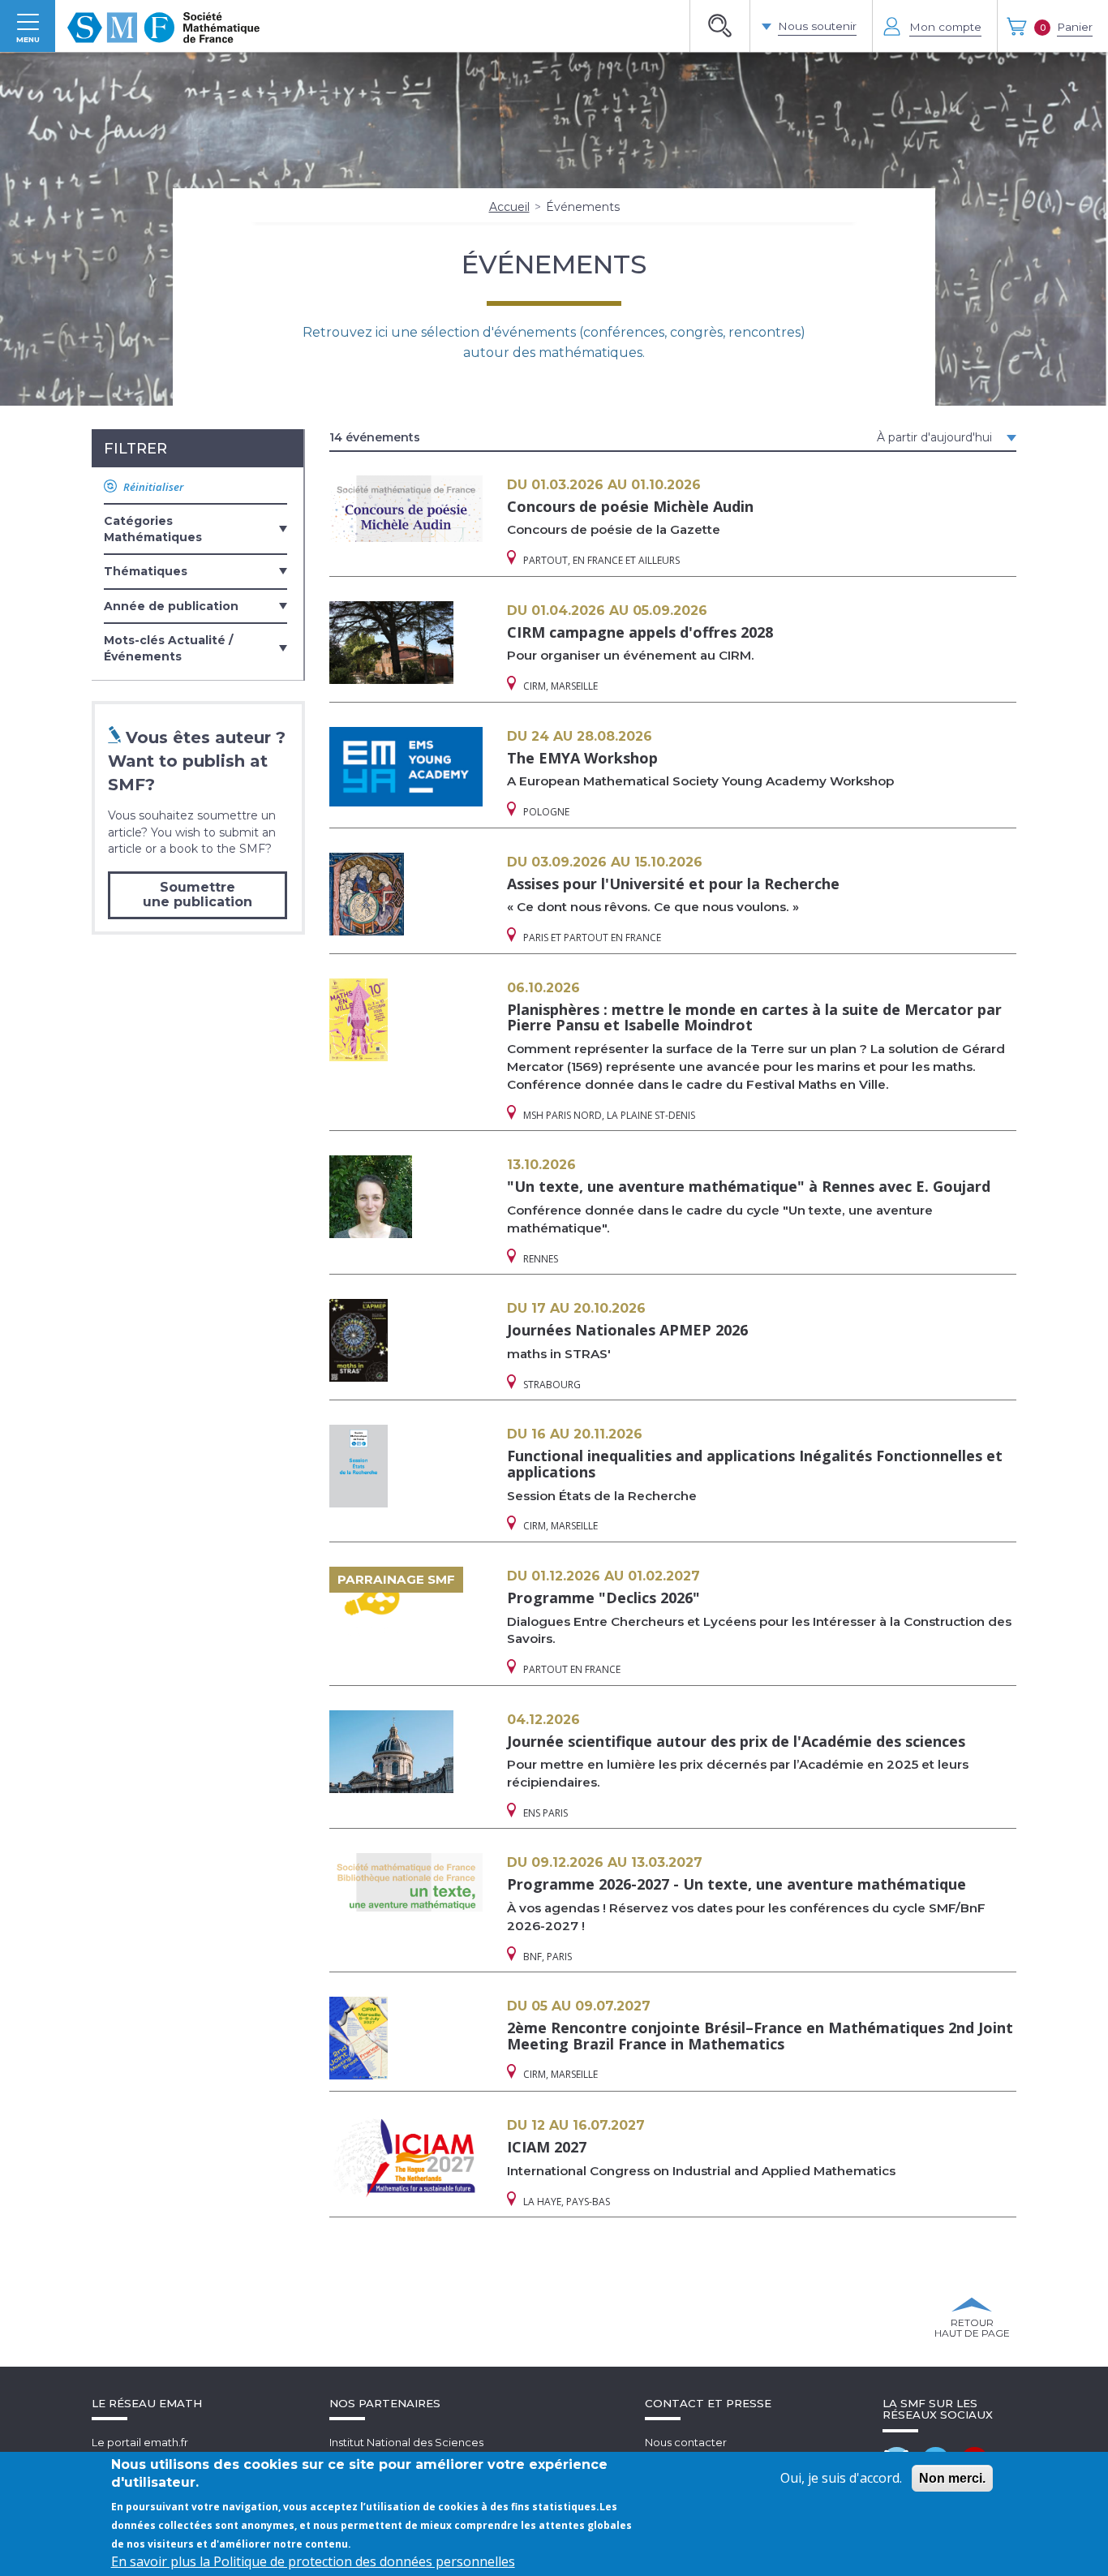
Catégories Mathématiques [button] (153, 529)
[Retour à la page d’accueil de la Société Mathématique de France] (163, 26)
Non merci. (952, 2478)
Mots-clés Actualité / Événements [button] (168, 648)
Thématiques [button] (146, 571)
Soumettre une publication (198, 895)
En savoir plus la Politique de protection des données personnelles (313, 2561)
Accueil (509, 207)
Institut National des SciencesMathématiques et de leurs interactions (432, 2450)
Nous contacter (686, 2442)
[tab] (195, 528)
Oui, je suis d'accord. (841, 2478)
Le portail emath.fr (140, 2442)
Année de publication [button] (171, 606)
